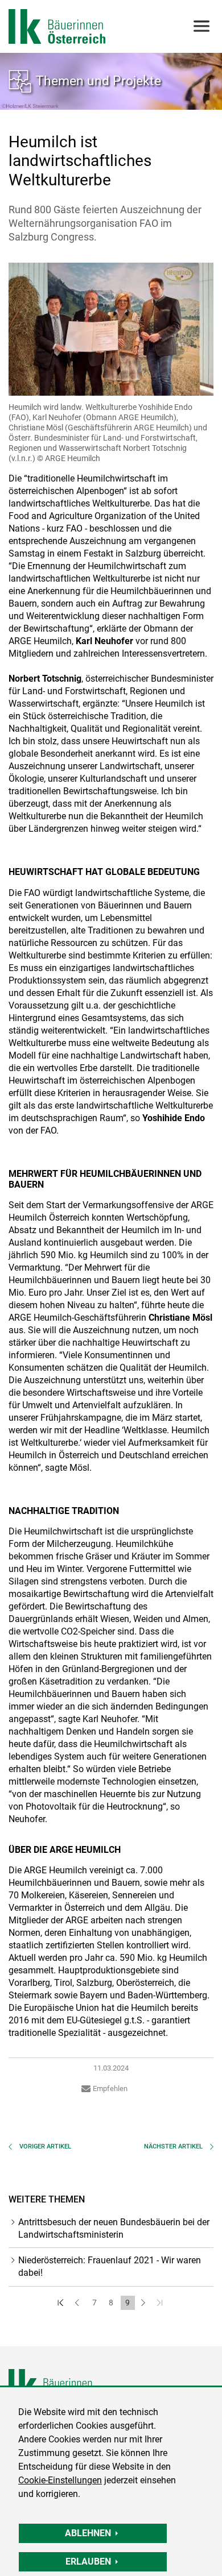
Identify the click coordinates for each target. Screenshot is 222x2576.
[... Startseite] (57, 26)
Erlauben (88, 2562)
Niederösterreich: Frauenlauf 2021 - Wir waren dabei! (110, 2266)
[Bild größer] (111, 329)
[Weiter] (144, 2303)
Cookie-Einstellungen (60, 2480)
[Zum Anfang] (62, 2303)
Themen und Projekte (98, 81)
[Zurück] (78, 2303)
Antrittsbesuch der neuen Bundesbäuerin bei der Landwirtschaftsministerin (114, 2228)
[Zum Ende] (161, 2303)
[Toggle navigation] (201, 26)
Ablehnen (88, 2533)
